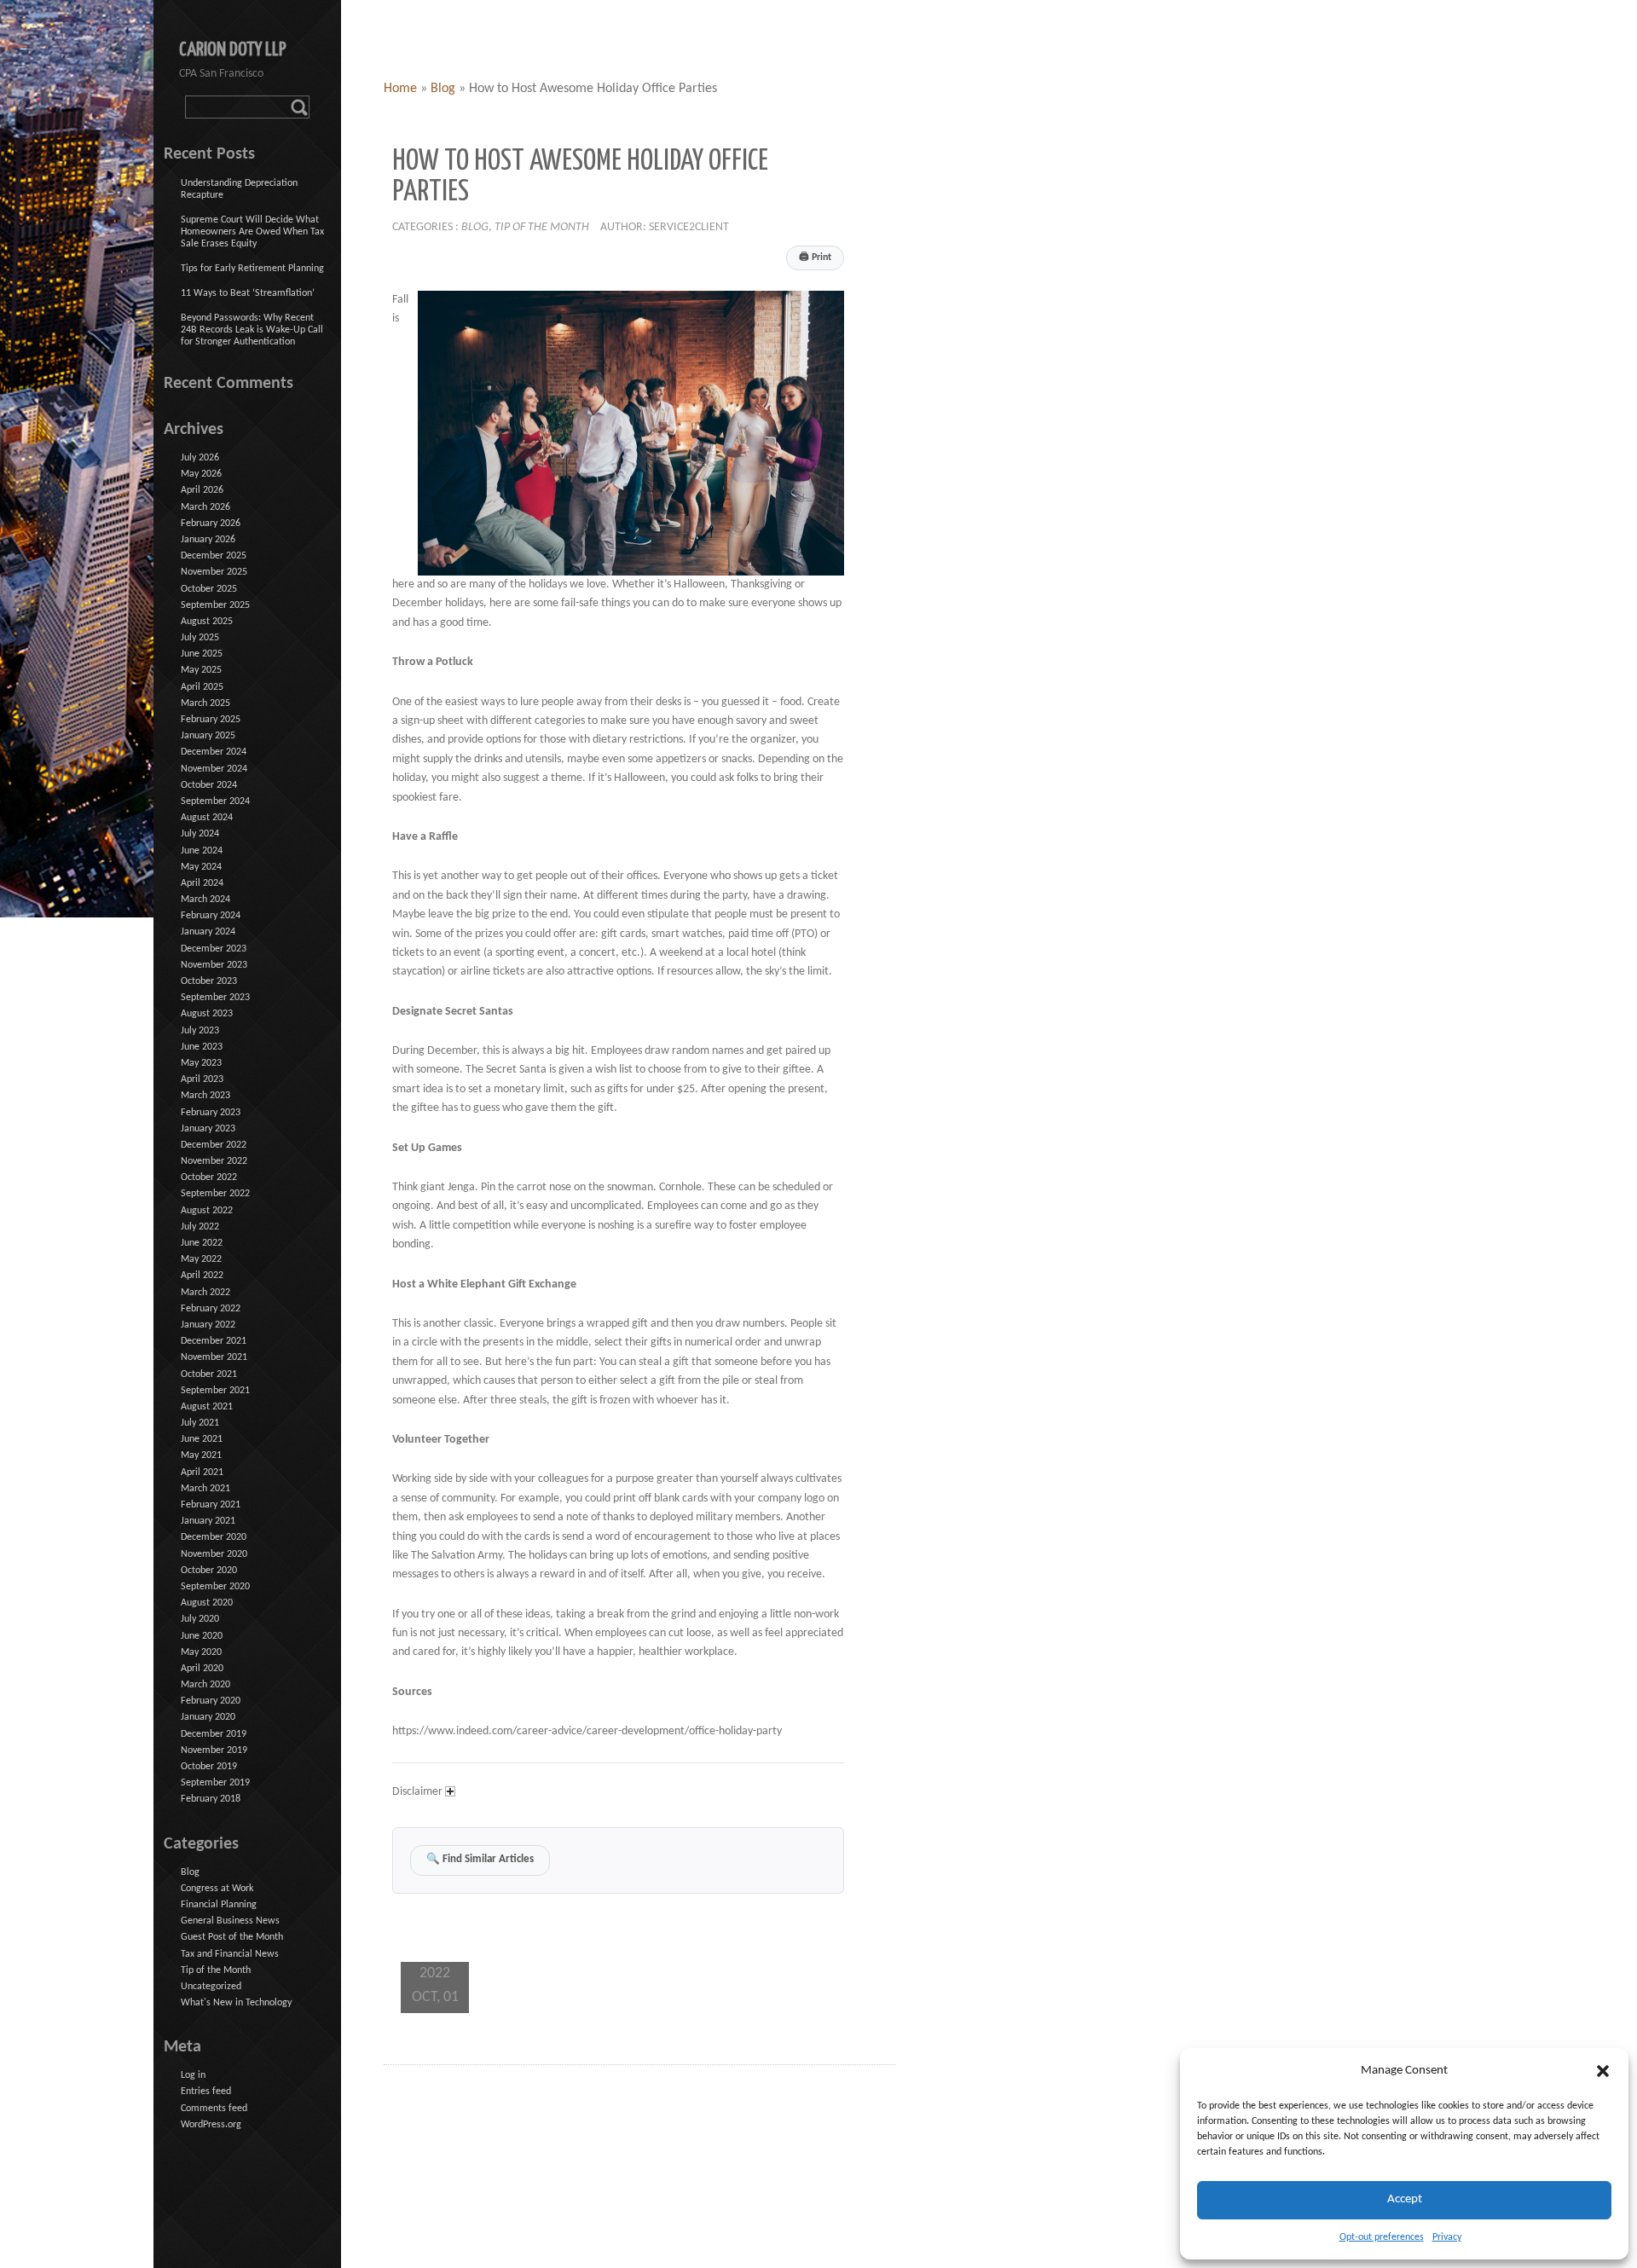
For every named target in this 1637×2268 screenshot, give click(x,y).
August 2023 (207, 1014)
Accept (1405, 2199)
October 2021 (209, 1374)
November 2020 (214, 1554)
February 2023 (211, 1113)
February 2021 (211, 1505)
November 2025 (214, 572)
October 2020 (209, 1571)
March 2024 (205, 900)
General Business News (230, 1921)
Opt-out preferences (1382, 2237)
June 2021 (202, 1439)
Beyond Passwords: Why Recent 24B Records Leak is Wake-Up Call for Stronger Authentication (252, 330)
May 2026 (201, 474)
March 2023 (205, 1096)
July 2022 (200, 1227)
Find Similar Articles (480, 1860)
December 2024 (214, 752)
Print (815, 257)
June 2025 (202, 654)
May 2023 (201, 1063)
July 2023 (200, 1031)
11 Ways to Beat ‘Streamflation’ (248, 293)
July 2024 (200, 834)
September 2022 (215, 1194)
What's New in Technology (236, 2003)
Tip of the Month (542, 227)
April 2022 (202, 1276)
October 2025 (209, 589)
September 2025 (215, 605)
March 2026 (205, 507)
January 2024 (208, 932)
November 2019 (214, 1750)
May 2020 (201, 1652)
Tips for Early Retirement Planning (252, 269)
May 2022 (201, 1259)
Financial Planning (219, 1905)
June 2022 (202, 1243)
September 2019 (215, 1783)
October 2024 (209, 785)
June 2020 (202, 1636)
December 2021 (214, 1341)
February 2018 (211, 1799)
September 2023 (215, 998)
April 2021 (202, 1472)
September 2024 (215, 801)
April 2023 (202, 1079)
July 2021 (200, 1423)
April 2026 (202, 490)
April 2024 (202, 883)
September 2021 (215, 1391)
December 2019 (214, 1734)
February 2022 (211, 1309)
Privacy (1447, 2237)
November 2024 (214, 769)
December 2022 (214, 1145)
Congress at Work (217, 1889)
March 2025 (205, 703)
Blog (443, 89)
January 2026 (208, 540)
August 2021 (207, 1407)
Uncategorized (211, 1987)
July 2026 (200, 458)
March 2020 (205, 1685)
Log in (193, 2075)
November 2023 (214, 965)
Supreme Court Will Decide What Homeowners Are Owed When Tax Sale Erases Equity (252, 232)
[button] (1603, 2071)
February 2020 (211, 1701)
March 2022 (205, 1293)
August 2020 (207, 1603)
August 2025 (207, 622)
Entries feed (206, 2092)
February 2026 (211, 524)
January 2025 (208, 736)
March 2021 (205, 1489)
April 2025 (202, 687)
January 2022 (208, 1325)
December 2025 (214, 556)
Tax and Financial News (230, 1954)
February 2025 (211, 720)
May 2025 (201, 670)
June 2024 (202, 851)
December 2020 (214, 1537)
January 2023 (208, 1129)
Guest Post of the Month (232, 1937)
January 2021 (208, 1521)
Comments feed (214, 2109)
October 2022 (209, 1177)
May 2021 (201, 1455)
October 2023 (209, 981)
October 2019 (209, 1767)
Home (400, 89)
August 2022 (207, 1211)
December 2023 (214, 949)
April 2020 (202, 1669)
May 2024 (201, 867)
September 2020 (215, 1587)
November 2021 (214, 1357)
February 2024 (211, 916)
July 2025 (200, 638)
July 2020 (200, 1619)
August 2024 (207, 818)
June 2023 (202, 1047)
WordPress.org (211, 2125)
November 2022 (214, 1161)
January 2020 (208, 1717)
